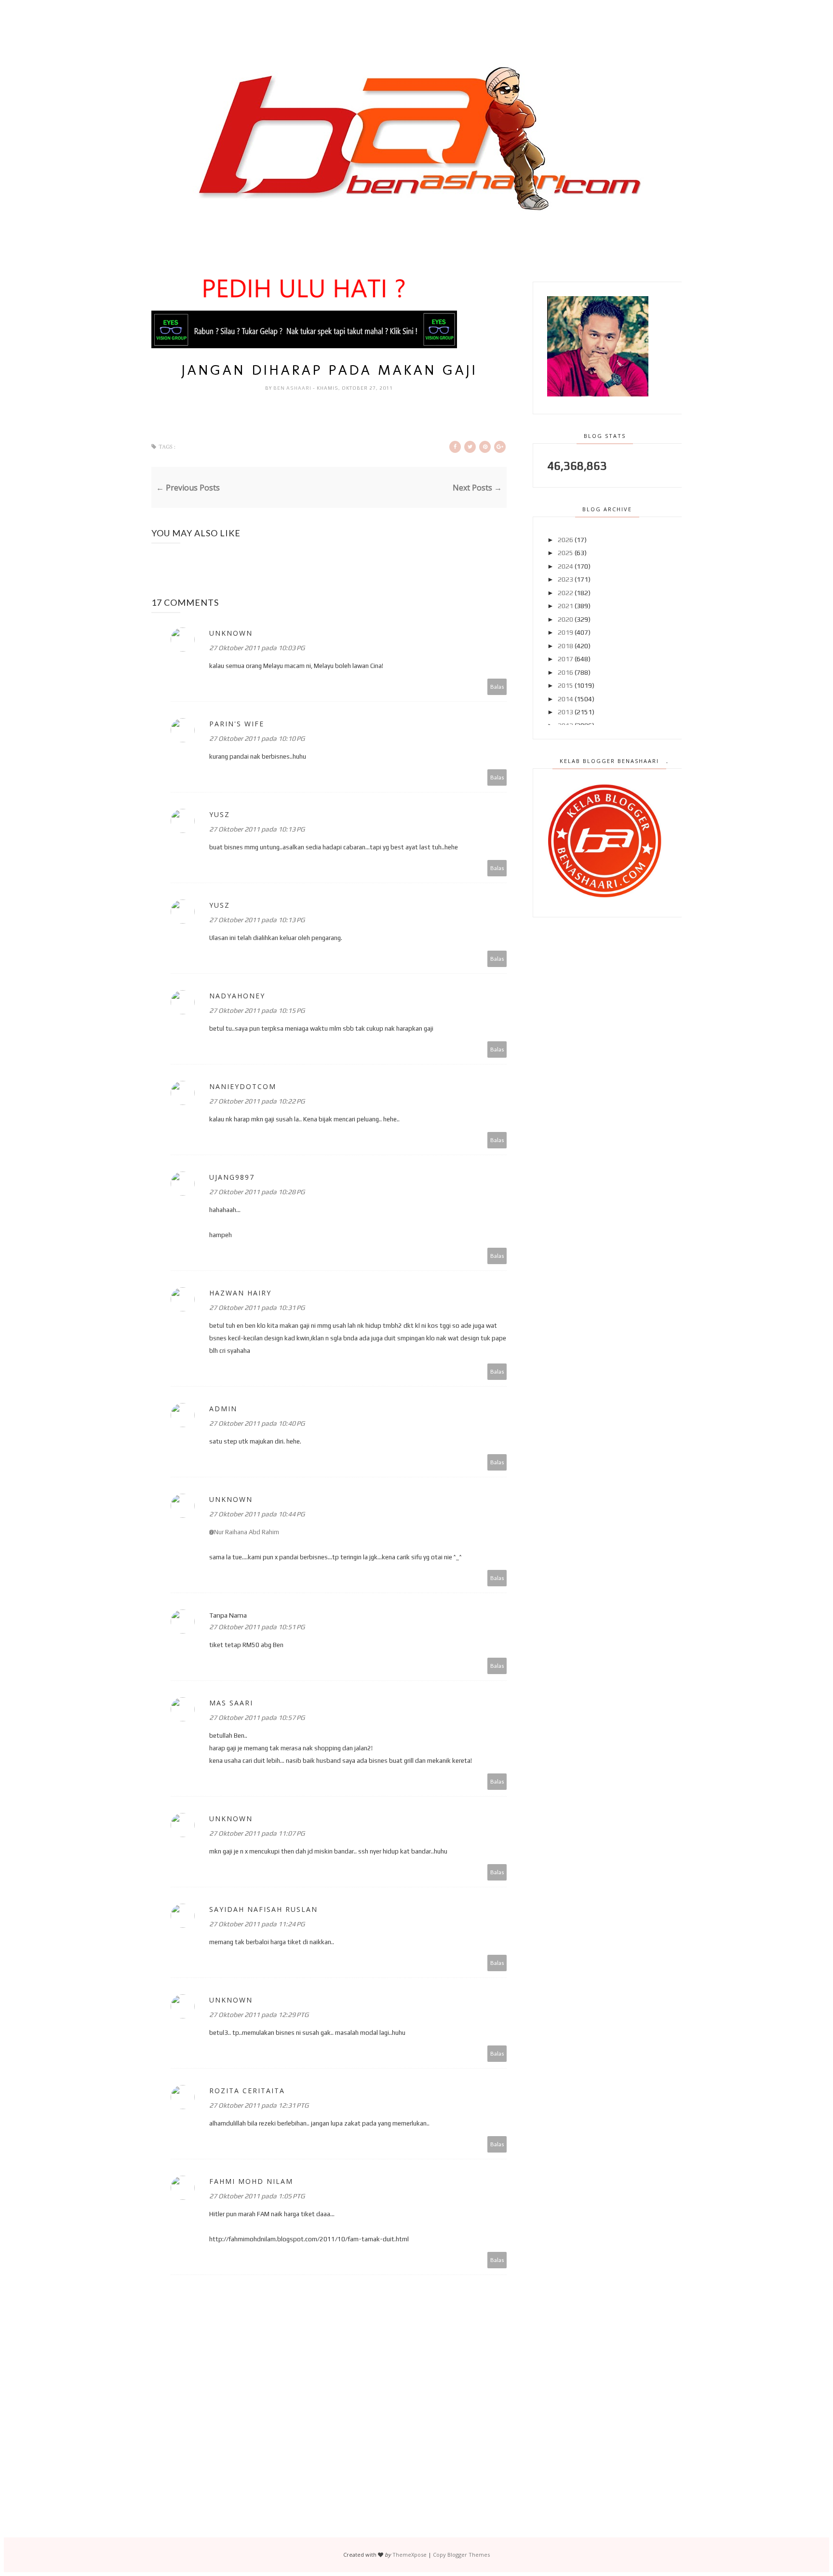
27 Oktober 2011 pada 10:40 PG (257, 1423)
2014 (565, 699)
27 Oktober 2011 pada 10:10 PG (257, 738)
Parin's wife (237, 724)
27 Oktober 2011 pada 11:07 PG (257, 1833)
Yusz (220, 814)
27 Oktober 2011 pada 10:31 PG (257, 1308)
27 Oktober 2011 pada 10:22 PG (257, 1101)
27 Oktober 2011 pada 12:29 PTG (259, 2015)
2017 (565, 659)
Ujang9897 (232, 1177)
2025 (565, 553)
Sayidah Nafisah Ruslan (263, 1909)
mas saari (231, 1703)
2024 (565, 566)
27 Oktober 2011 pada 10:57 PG (257, 1717)
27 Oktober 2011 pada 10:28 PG (257, 1192)
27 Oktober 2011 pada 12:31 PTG (259, 2105)
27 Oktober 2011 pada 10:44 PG (257, 1514)
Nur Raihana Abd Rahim (247, 1532)
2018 (565, 646)
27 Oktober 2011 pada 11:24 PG (257, 1924)
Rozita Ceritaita (247, 2091)
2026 (565, 540)
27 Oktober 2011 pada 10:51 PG (257, 1627)
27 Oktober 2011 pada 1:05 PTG (257, 2196)
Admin (223, 1409)
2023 (565, 579)
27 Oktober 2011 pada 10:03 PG (257, 648)
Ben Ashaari (293, 388)
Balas (497, 687)
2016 (565, 672)
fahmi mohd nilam (251, 2181)
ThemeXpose (410, 2555)
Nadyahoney (237, 996)
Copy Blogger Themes (461, 2555)
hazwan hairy (240, 1293)
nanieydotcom (243, 1086)
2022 (565, 593)
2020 (565, 619)
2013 (565, 712)
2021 (565, 606)
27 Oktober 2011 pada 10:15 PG (257, 1010)
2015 (565, 685)
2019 (565, 632)
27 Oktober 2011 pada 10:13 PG (257, 829)
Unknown (231, 633)
